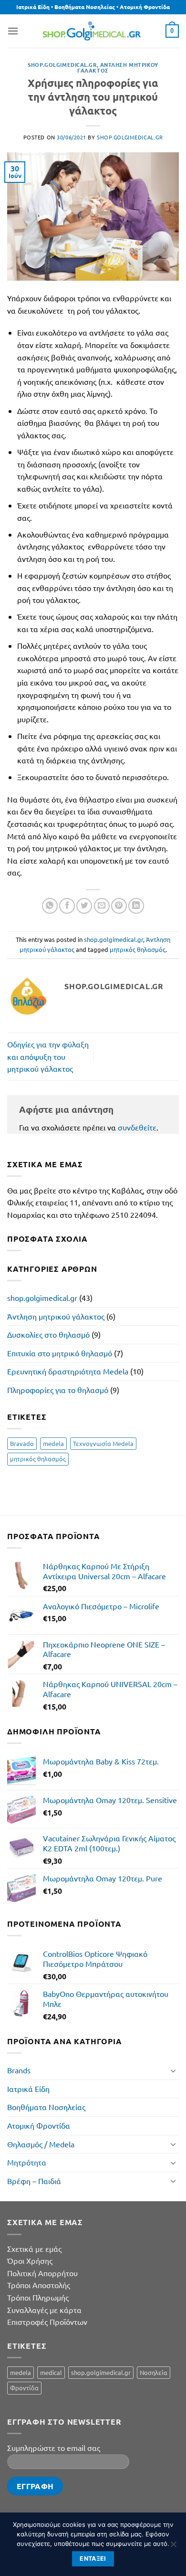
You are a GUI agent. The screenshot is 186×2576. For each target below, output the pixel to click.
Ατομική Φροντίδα (39, 2125)
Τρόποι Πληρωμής (38, 2297)
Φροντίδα (24, 2388)
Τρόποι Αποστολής (39, 2285)
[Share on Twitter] (84, 906)
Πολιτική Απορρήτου (42, 2273)
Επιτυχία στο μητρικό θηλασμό (60, 1353)
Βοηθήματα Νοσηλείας (46, 2107)
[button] (13, 31)
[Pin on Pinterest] (119, 906)
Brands (19, 2070)
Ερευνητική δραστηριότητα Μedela (68, 1371)
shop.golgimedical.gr (62, 64)
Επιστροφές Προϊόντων (47, 2322)
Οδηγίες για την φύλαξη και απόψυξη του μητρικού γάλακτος (48, 1056)
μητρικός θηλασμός (138, 949)
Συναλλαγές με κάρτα (44, 2310)
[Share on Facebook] (67, 906)
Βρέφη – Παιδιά (34, 2181)
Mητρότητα (27, 2162)
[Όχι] (173, 2547)
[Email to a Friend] (102, 906)
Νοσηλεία (154, 2372)
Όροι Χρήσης (30, 2260)
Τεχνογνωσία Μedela (103, 1443)
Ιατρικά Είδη (28, 2089)
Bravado (22, 1443)
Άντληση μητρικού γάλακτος (56, 1316)
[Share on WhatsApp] (50, 906)
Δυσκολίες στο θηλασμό (48, 1334)
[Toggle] (173, 2070)
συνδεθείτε (137, 1127)
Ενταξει (93, 2559)
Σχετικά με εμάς (34, 2249)
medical (51, 2372)
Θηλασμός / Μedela (41, 2144)
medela (53, 1443)
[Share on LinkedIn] (136, 906)
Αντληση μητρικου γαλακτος (118, 67)
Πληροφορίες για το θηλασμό (58, 1390)
